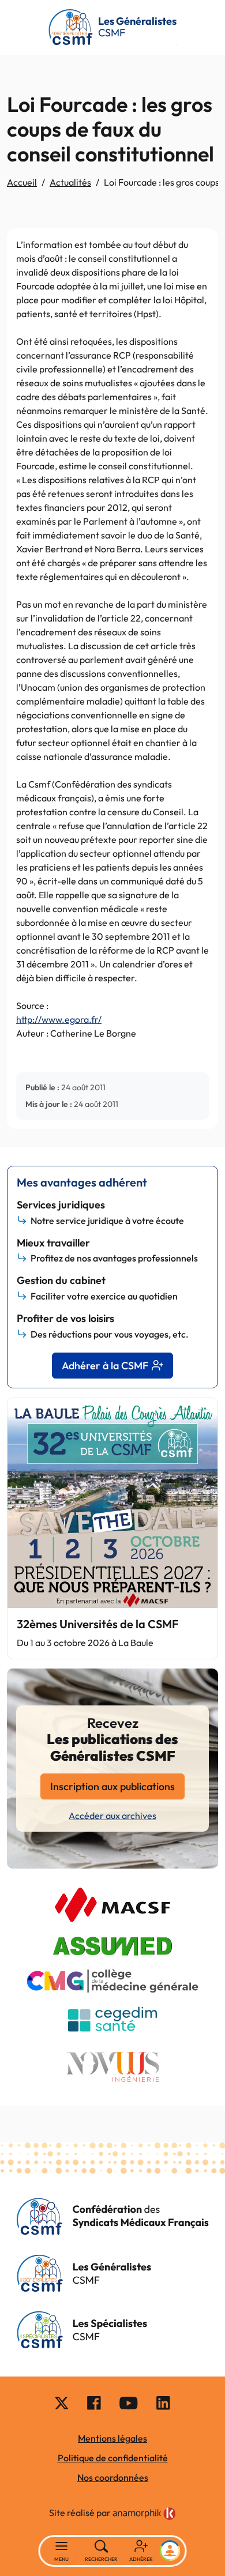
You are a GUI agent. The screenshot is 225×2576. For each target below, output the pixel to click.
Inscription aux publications (112, 1786)
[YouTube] (129, 2402)
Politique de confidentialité (113, 2458)
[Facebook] (94, 2402)
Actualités (70, 182)
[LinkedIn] (163, 2402)
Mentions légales (112, 2438)
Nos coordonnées (113, 2477)
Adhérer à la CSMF (105, 1366)
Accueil (22, 182)
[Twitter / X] (62, 2402)
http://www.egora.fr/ (59, 1019)
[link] (144, 2514)
